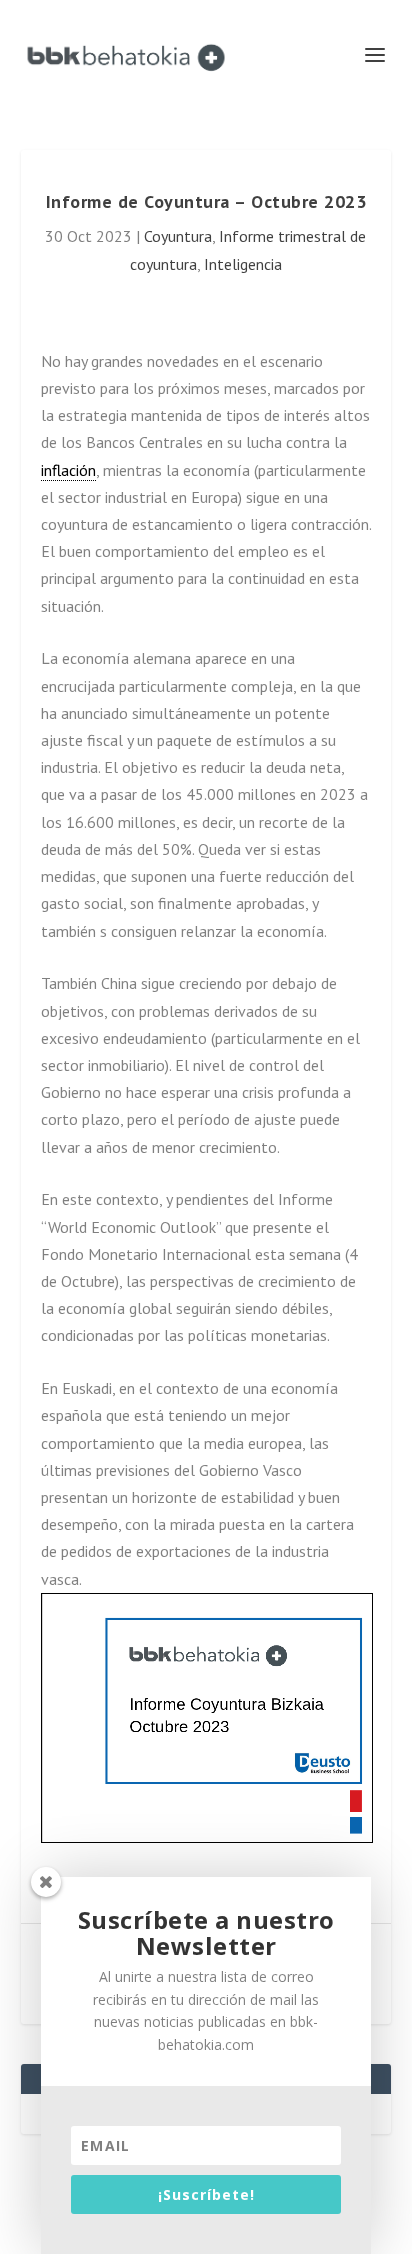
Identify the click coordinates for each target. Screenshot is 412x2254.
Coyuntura (178, 236)
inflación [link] (68, 470)
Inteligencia (243, 264)
